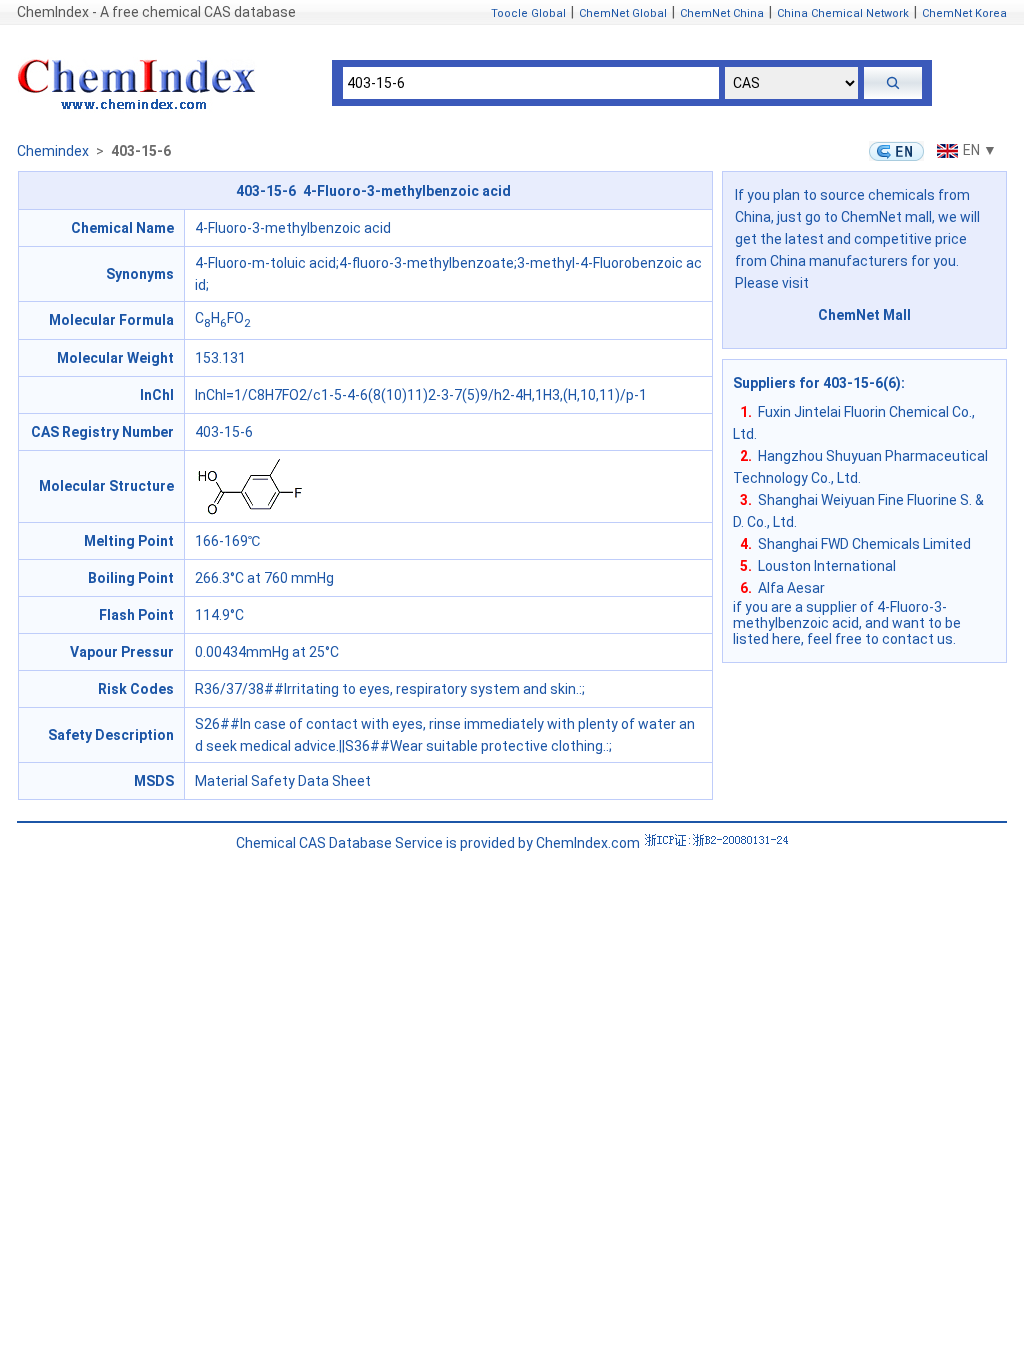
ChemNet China (722, 13)
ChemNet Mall (864, 315)
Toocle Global (528, 13)
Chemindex (53, 151)
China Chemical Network (843, 13)
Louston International (827, 566)
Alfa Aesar (791, 588)
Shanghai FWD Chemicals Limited (864, 544)
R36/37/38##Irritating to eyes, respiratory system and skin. (387, 689)
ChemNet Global (623, 13)
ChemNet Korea (964, 13)
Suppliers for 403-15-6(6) (817, 383)
